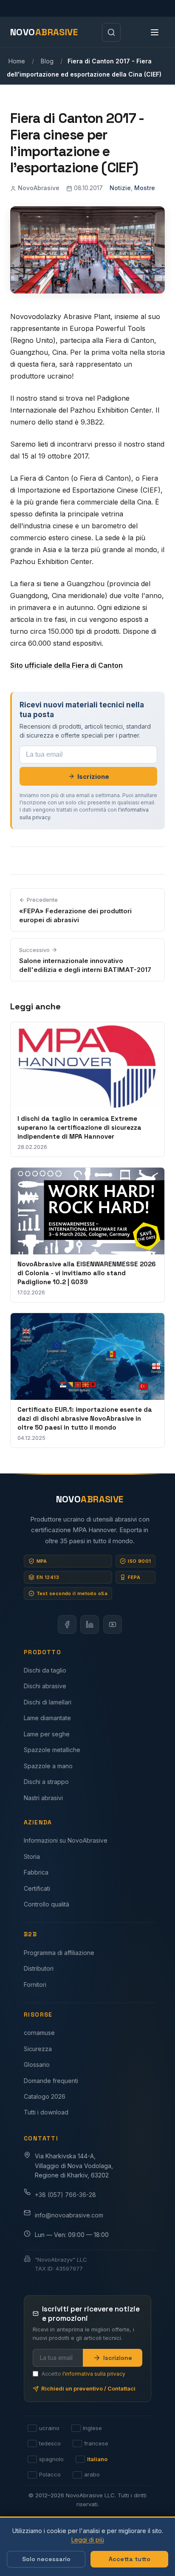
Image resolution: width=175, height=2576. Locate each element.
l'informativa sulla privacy (94, 2373)
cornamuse (39, 2033)
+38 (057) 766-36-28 (65, 2195)
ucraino (49, 2428)
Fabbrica (36, 1872)
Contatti (41, 2138)
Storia (32, 1856)
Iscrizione (93, 777)
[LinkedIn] (90, 1624)
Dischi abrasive (45, 1686)
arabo (92, 2475)
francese (96, 2444)
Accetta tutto (130, 2559)
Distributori (39, 1968)
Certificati (37, 1888)
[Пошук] (111, 32)
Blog (47, 61)
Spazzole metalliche (52, 1750)
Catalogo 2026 (45, 2096)
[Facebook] (67, 1624)
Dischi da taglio (45, 1670)
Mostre (145, 188)
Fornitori (35, 1985)
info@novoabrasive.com (69, 2215)
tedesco (50, 2444)
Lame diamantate (47, 1718)
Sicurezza (38, 2049)
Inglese (92, 2428)
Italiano (97, 2459)
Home (17, 61)
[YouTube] (113, 1624)
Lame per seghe (47, 1734)
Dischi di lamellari (48, 1702)
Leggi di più (88, 2540)
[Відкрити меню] (155, 32)
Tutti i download (46, 2112)
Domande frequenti (51, 2081)
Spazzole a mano (48, 1766)
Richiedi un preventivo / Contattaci (88, 2388)
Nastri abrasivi (43, 1798)
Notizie (120, 188)
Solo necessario (46, 2559)
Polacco (50, 2475)
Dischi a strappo (46, 1782)
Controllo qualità (47, 1904)
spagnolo (51, 2459)
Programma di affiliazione (59, 1953)
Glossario (37, 2065)
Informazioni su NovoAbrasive (66, 1840)
